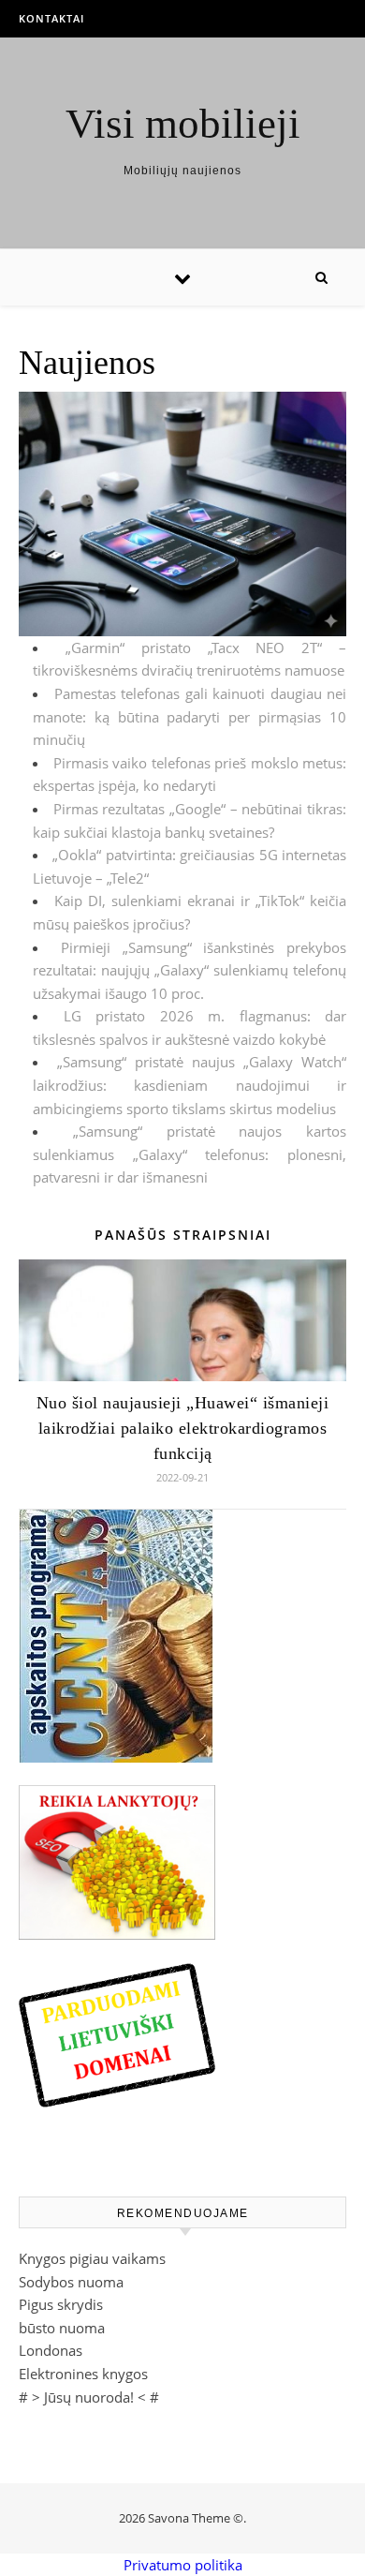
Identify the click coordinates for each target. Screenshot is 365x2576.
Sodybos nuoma (71, 2282)
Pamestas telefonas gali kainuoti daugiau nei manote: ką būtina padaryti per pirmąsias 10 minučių (190, 716)
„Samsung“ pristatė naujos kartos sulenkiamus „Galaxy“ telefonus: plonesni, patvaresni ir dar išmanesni (190, 1154)
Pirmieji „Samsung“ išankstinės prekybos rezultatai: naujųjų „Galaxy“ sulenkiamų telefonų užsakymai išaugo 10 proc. (190, 970)
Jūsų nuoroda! (89, 2397)
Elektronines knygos (83, 2374)
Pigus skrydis (61, 2304)
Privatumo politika (183, 2565)
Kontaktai (51, 18)
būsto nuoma (62, 2328)
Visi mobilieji (183, 124)
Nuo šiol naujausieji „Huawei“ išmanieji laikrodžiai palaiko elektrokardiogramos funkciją (183, 1428)
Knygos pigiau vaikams (92, 2258)
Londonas (51, 2350)
